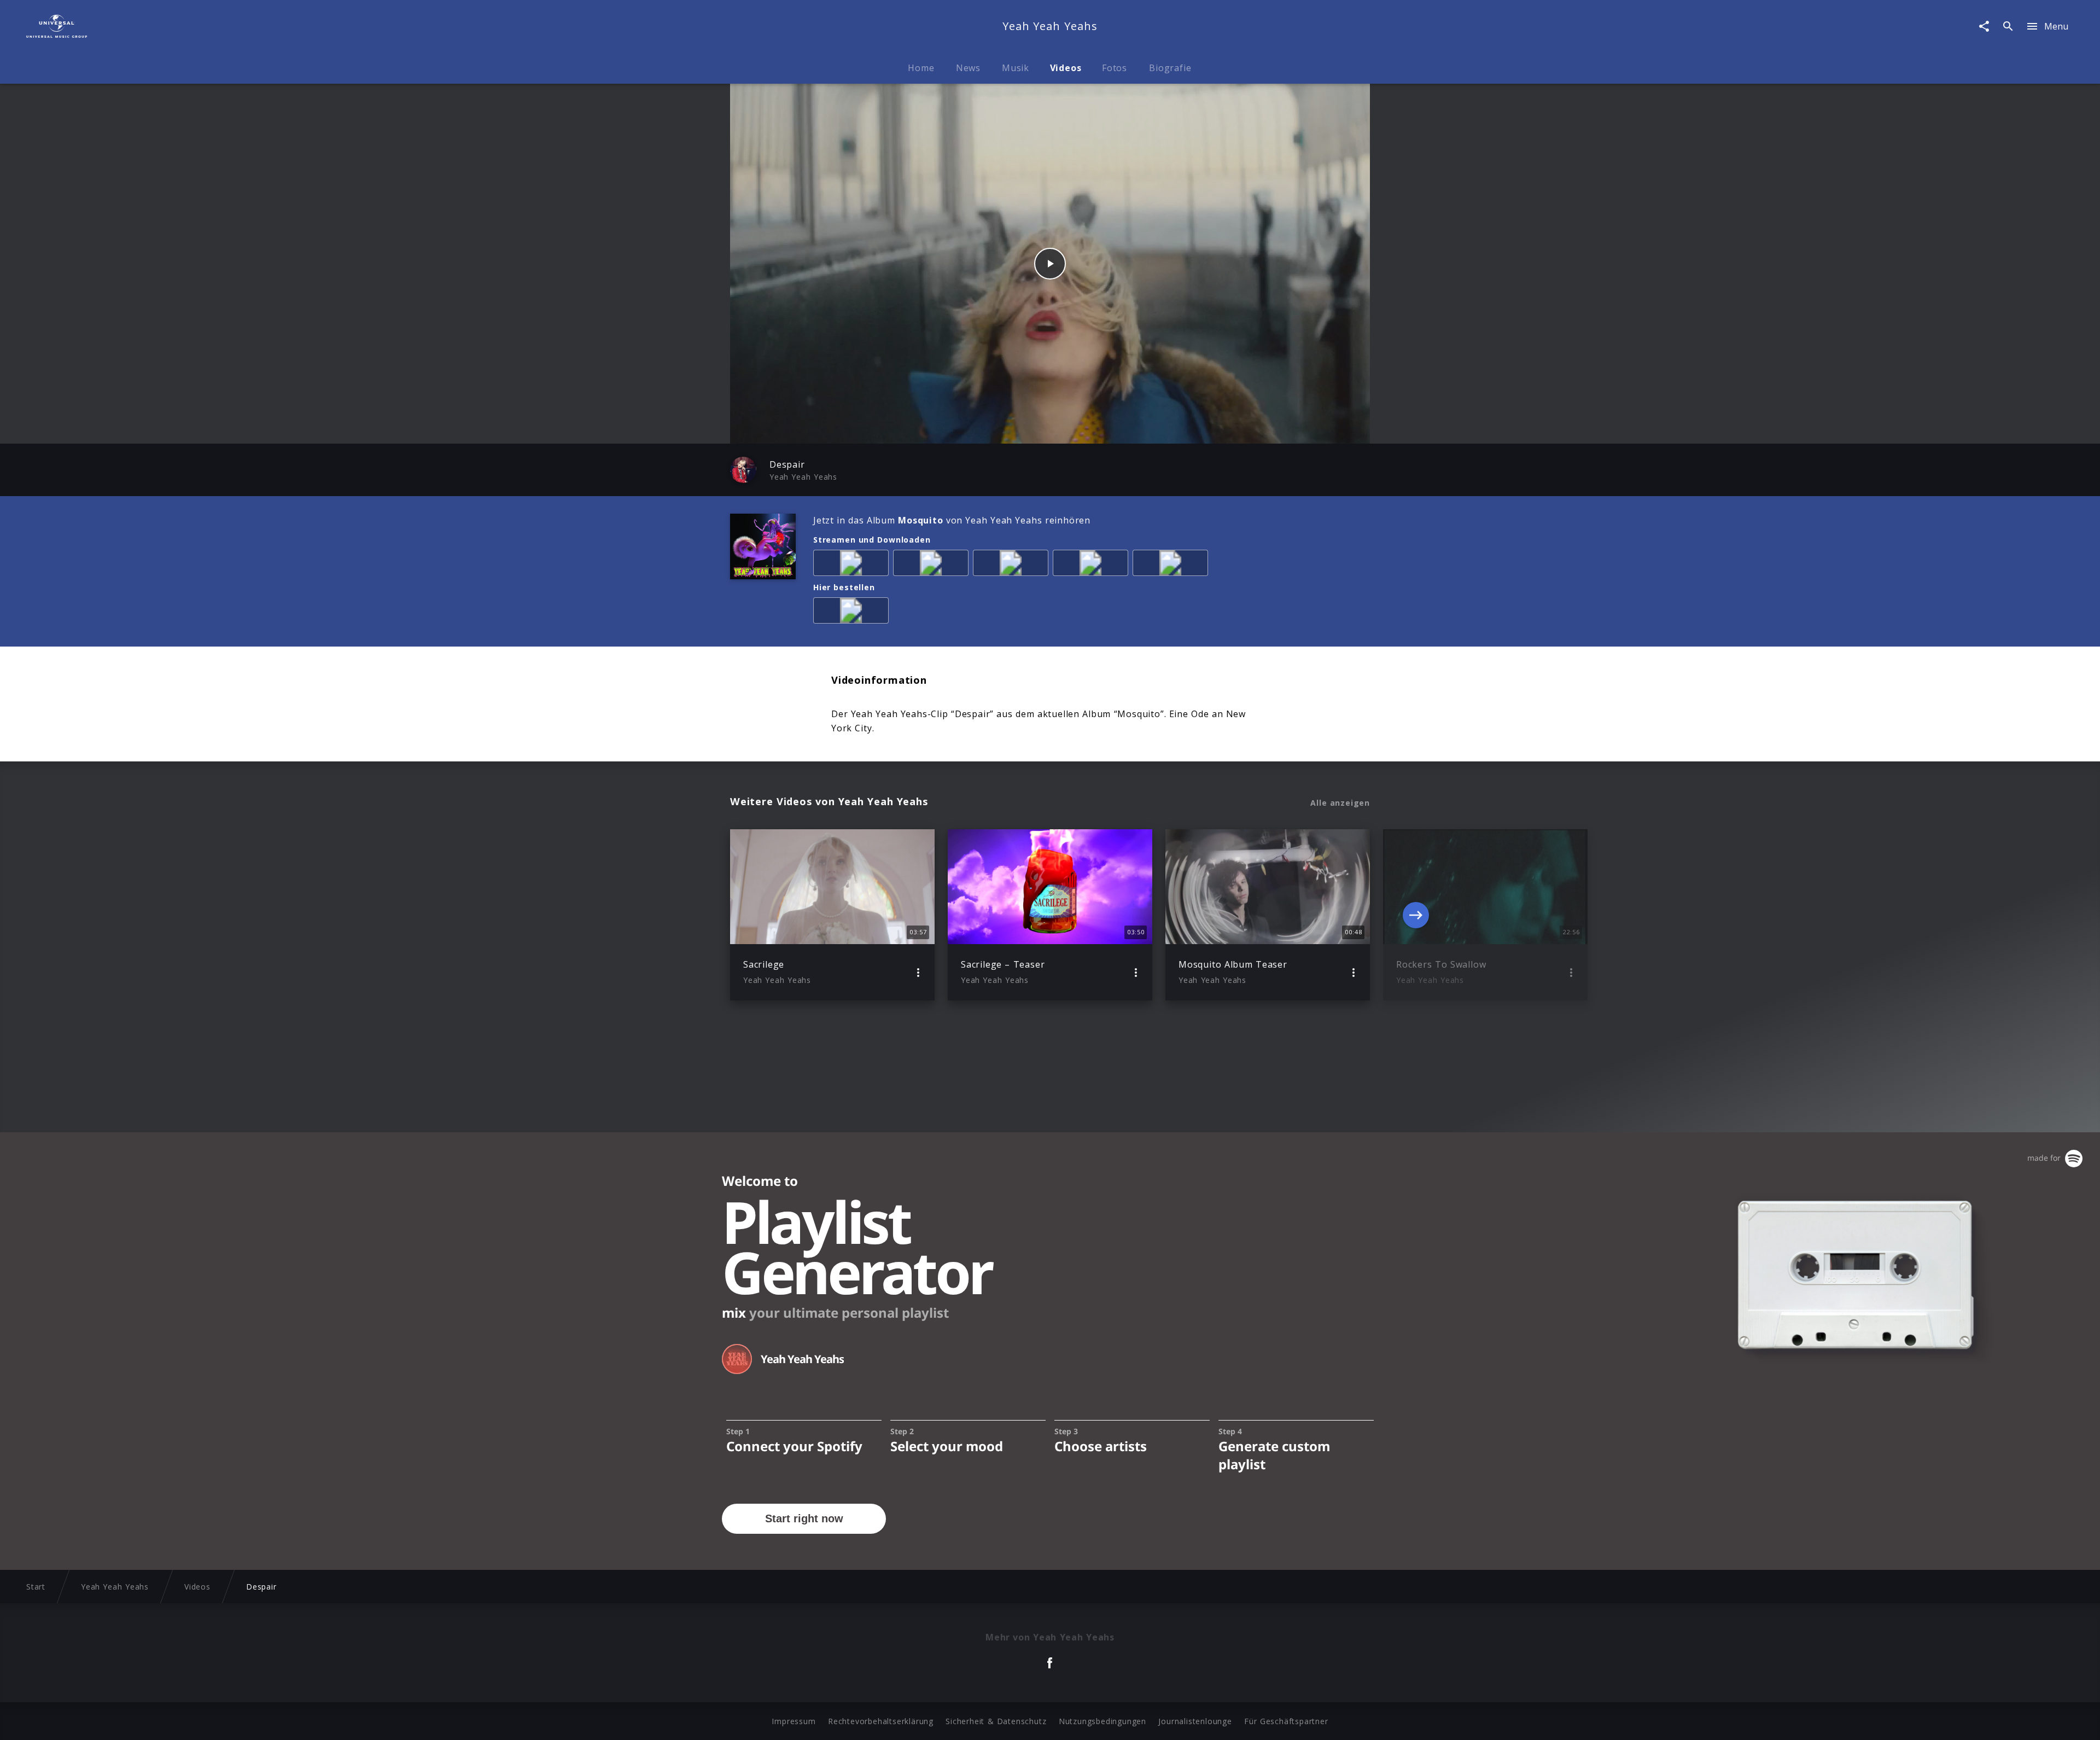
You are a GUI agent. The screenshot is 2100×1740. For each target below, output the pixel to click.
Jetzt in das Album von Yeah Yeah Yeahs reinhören (952, 520)
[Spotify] (1013, 565)
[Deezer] (1093, 565)
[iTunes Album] (1172, 565)
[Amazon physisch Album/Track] (853, 613)
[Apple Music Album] (853, 565)
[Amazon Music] (933, 565)
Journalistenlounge (1195, 1721)
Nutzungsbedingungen (1102, 1721)
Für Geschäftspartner (1286, 1721)
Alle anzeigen (1340, 803)
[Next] (1416, 915)
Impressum (794, 1721)
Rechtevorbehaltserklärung (881, 1721)
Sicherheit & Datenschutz (996, 1721)
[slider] (1007, 430)
